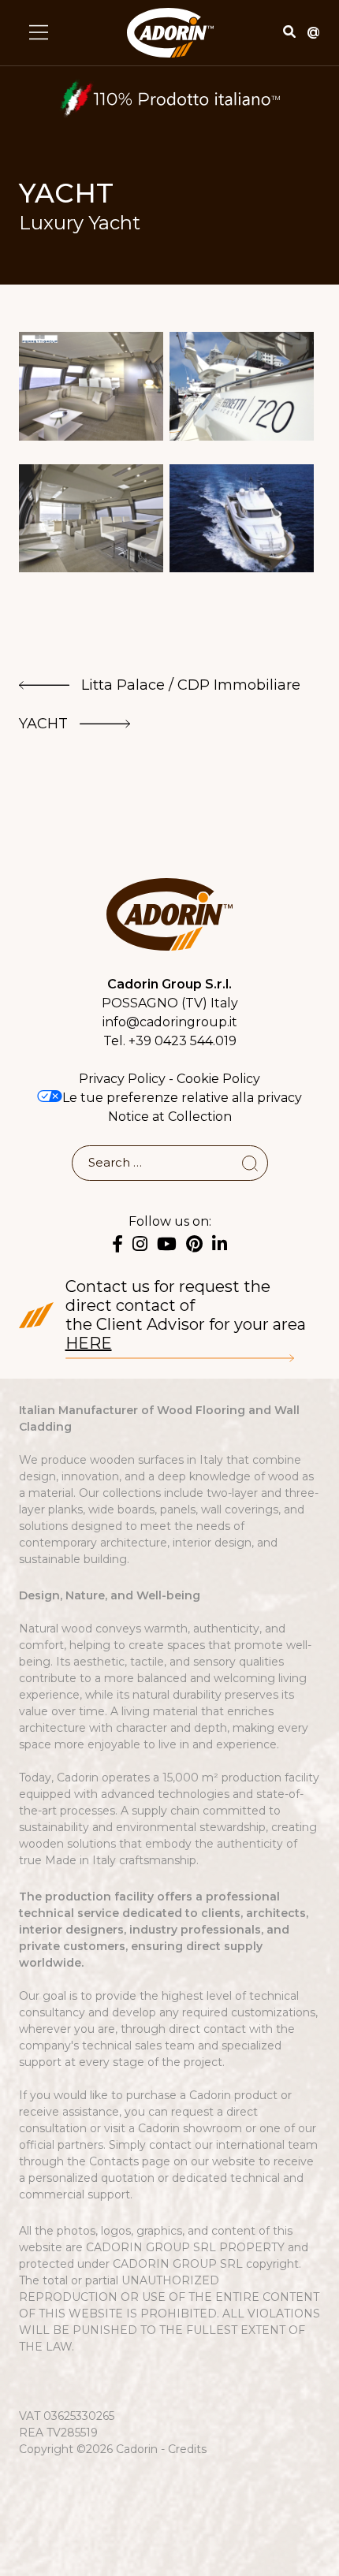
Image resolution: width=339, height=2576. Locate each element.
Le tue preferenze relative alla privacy (182, 1098)
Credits (187, 2449)
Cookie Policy (218, 1079)
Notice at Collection (170, 1117)
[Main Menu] (39, 32)
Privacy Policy (122, 1079)
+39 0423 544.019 (183, 1041)
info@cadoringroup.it (170, 1022)
